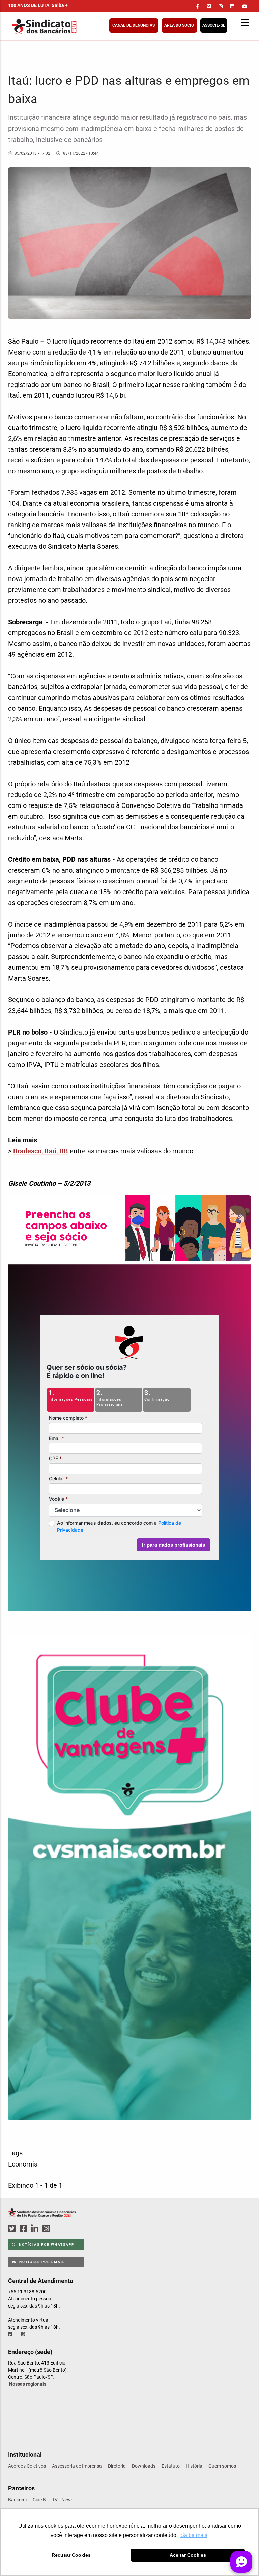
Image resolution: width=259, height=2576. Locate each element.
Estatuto (171, 2466)
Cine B (39, 2500)
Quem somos (222, 2466)
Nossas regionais (28, 2384)
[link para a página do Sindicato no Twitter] (209, 6)
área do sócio (179, 25)
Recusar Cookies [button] (71, 2555)
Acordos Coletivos (27, 2466)
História (194, 2466)
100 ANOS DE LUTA (38, 5)
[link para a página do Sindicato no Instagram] (221, 6)
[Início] (77, 26)
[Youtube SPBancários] (59, 2229)
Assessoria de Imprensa (77, 2466)
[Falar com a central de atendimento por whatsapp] (24, 2334)
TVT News (63, 2500)
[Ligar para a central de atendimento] (11, 2334)
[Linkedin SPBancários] (36, 2229)
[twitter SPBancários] (13, 2229)
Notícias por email (41, 2262)
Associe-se (214, 25)
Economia (23, 2164)
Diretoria (117, 2466)
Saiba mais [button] (194, 2535)
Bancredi (17, 2500)
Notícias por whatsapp (46, 2245)
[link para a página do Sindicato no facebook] (197, 6)
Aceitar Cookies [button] (188, 2555)
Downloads (144, 2466)
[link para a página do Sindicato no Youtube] (245, 6)
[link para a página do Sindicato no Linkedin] (232, 6)
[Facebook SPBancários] (24, 2229)
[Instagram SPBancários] (47, 2229)
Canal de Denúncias (134, 25)
